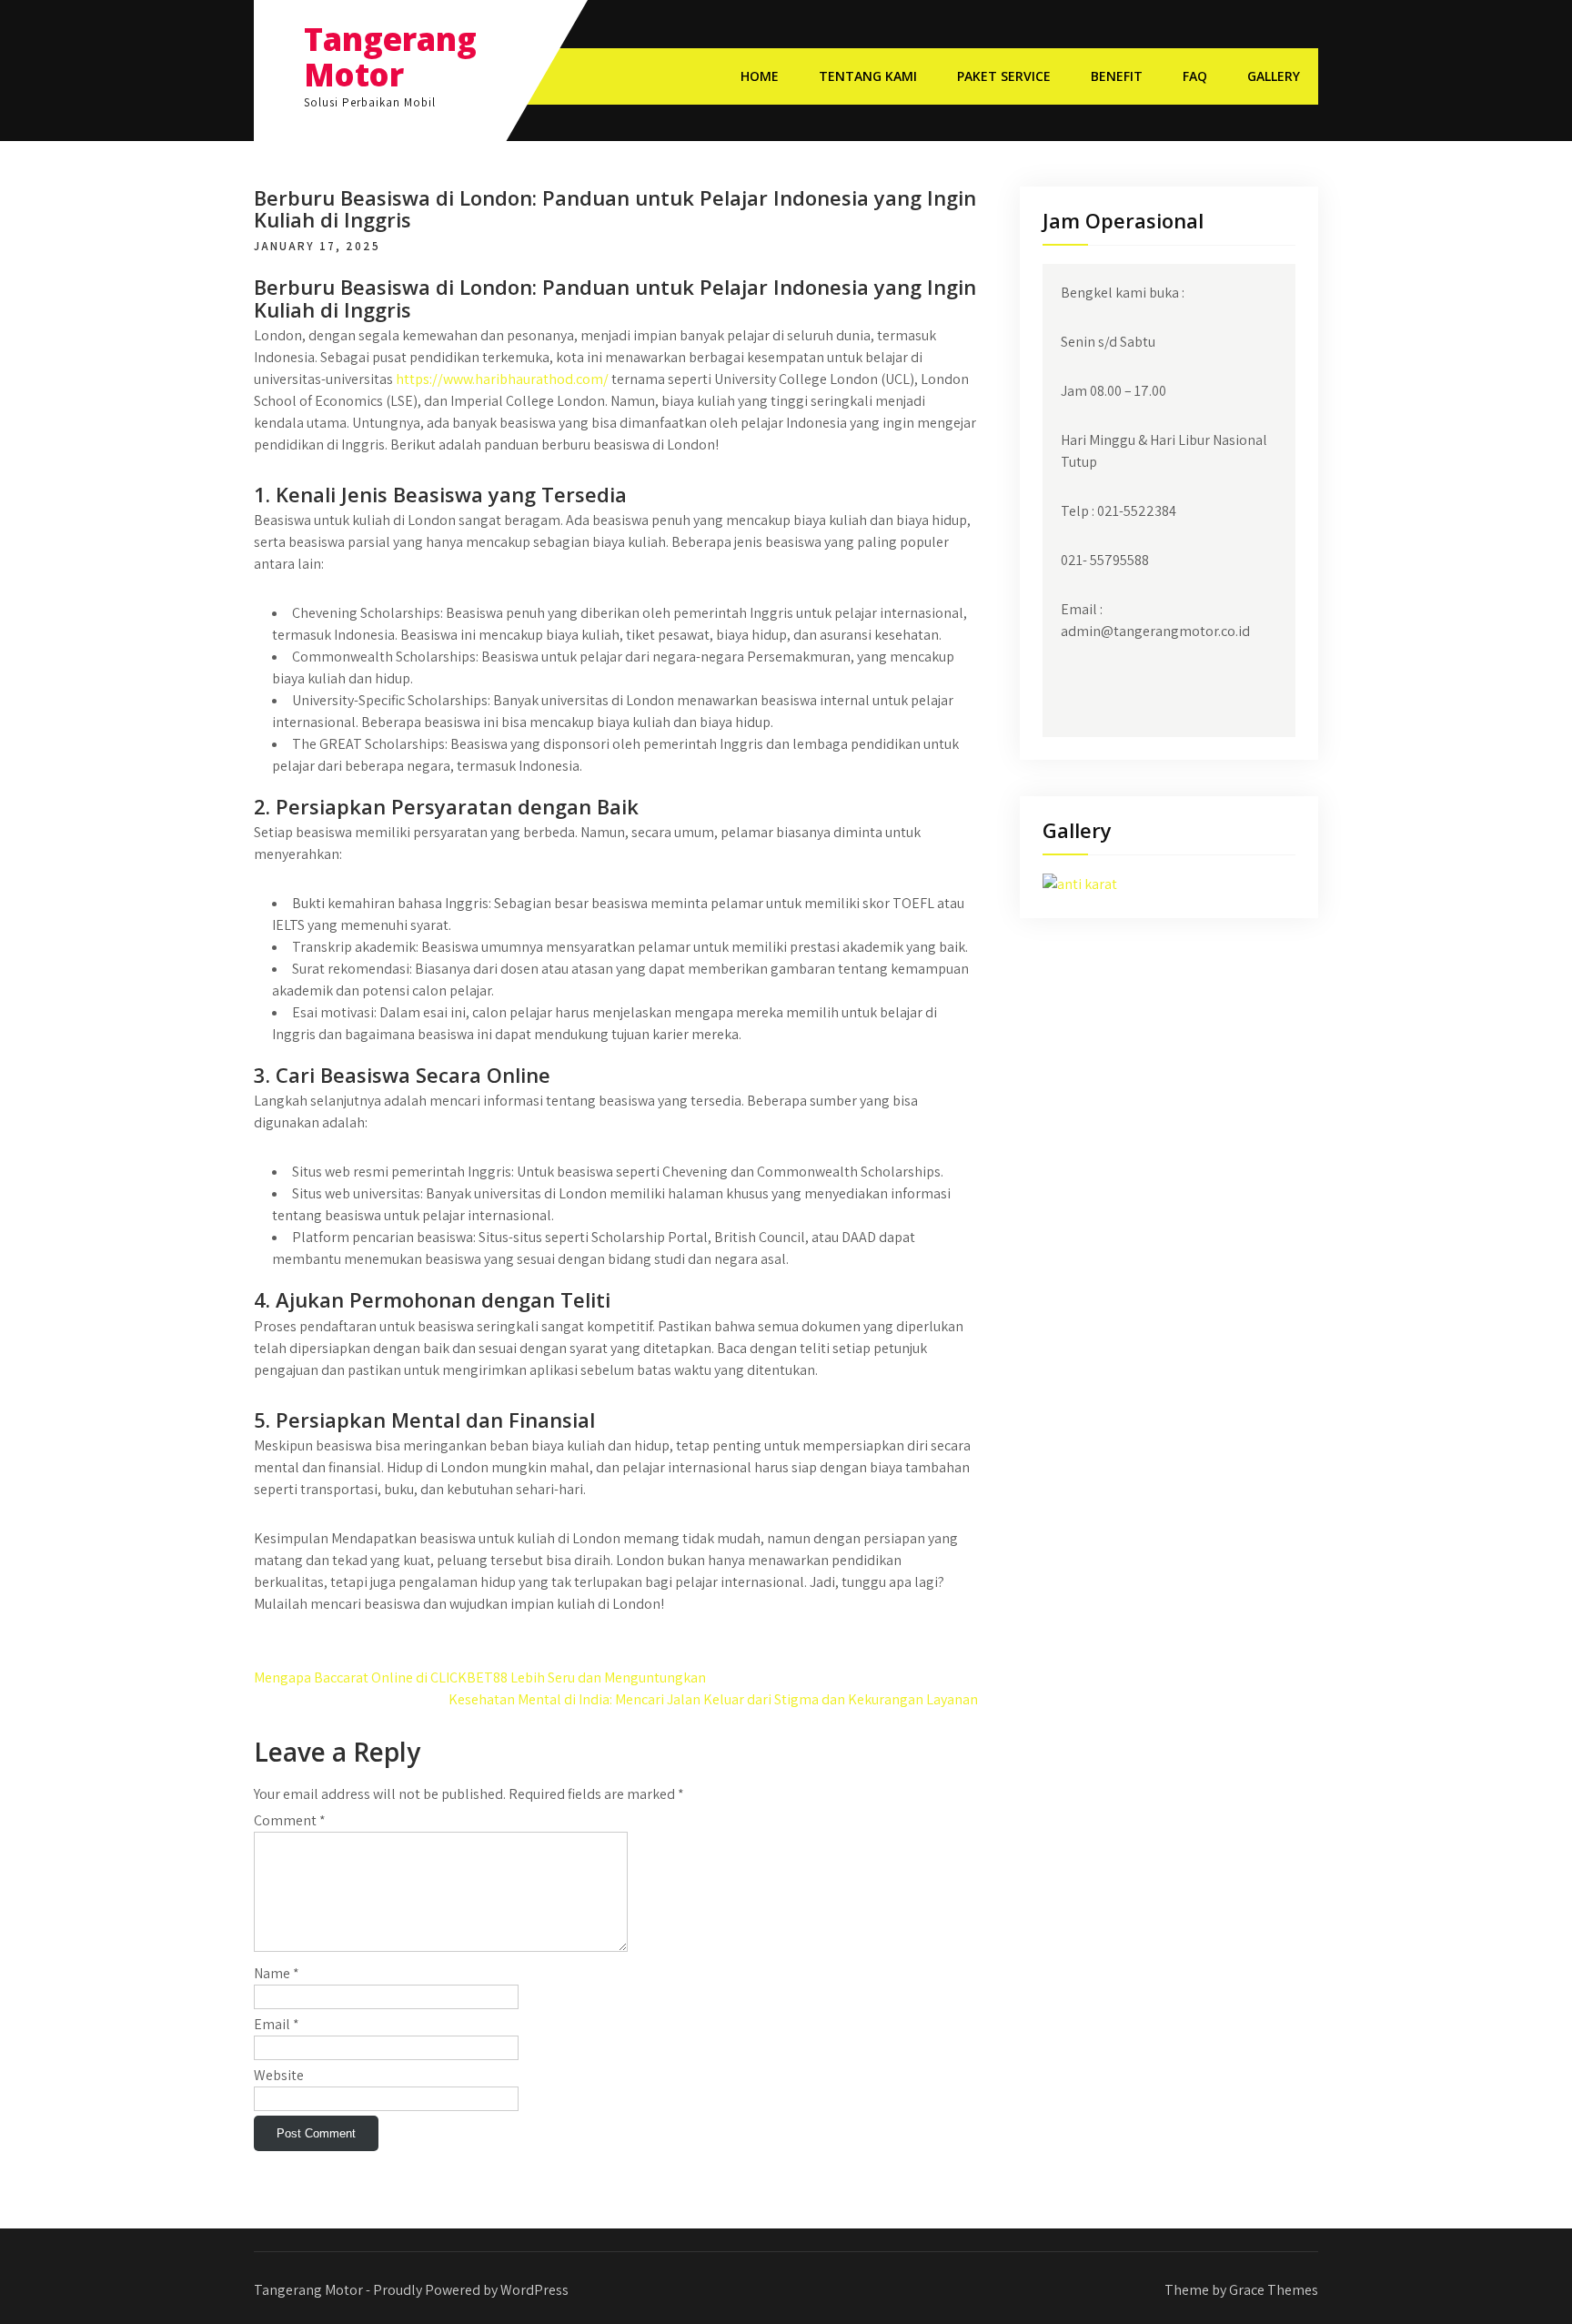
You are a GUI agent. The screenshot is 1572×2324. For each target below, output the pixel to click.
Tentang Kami (868, 76)
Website (279, 2075)
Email (277, 2024)
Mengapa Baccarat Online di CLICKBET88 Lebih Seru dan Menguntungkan (480, 1677)
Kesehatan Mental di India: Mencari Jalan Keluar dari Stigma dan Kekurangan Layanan (713, 1699)
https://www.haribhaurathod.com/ (502, 379)
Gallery (1274, 76)
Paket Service (1004, 76)
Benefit (1117, 76)
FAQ (1195, 76)
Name (277, 1973)
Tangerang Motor (390, 56)
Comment (290, 1820)
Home (760, 76)
